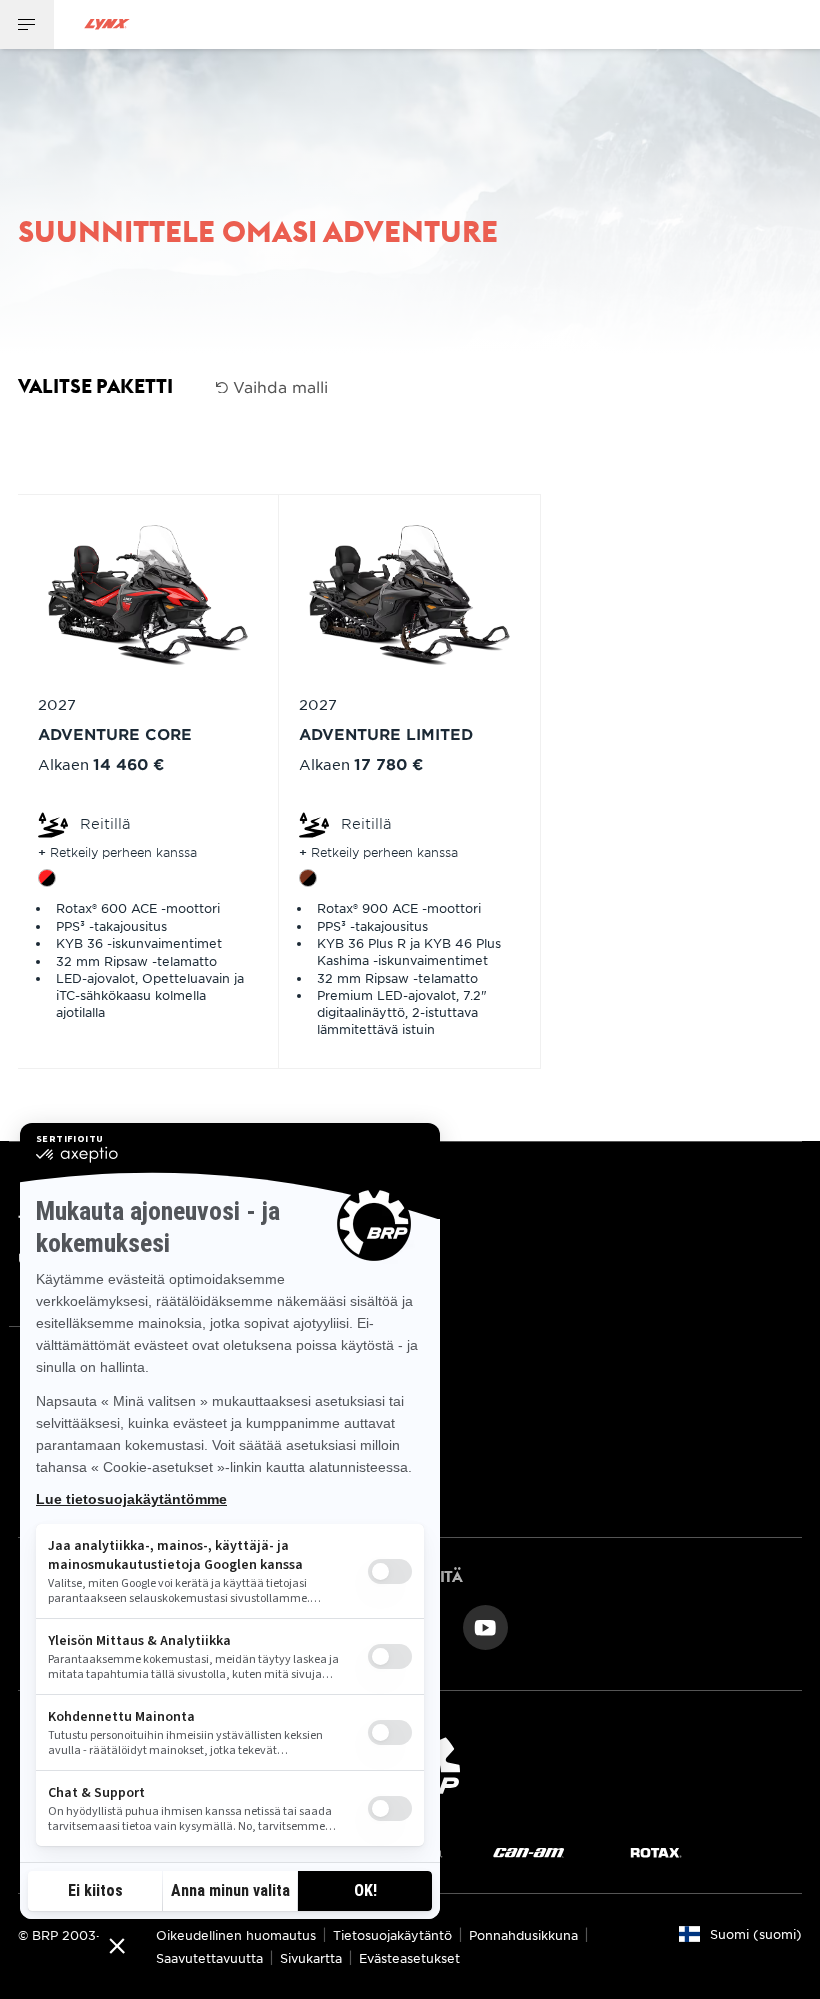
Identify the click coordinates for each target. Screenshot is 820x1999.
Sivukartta (311, 1958)
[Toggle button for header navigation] (27, 24)
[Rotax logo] (656, 1851)
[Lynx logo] (107, 24)
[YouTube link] (485, 1625)
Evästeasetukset (409, 1958)
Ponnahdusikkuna (523, 1935)
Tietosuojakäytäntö (392, 1935)
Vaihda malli (278, 386)
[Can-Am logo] (528, 1851)
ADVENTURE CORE (115, 733)
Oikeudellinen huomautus (236, 1935)
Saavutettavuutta (209, 1958)
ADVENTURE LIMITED (386, 733)
